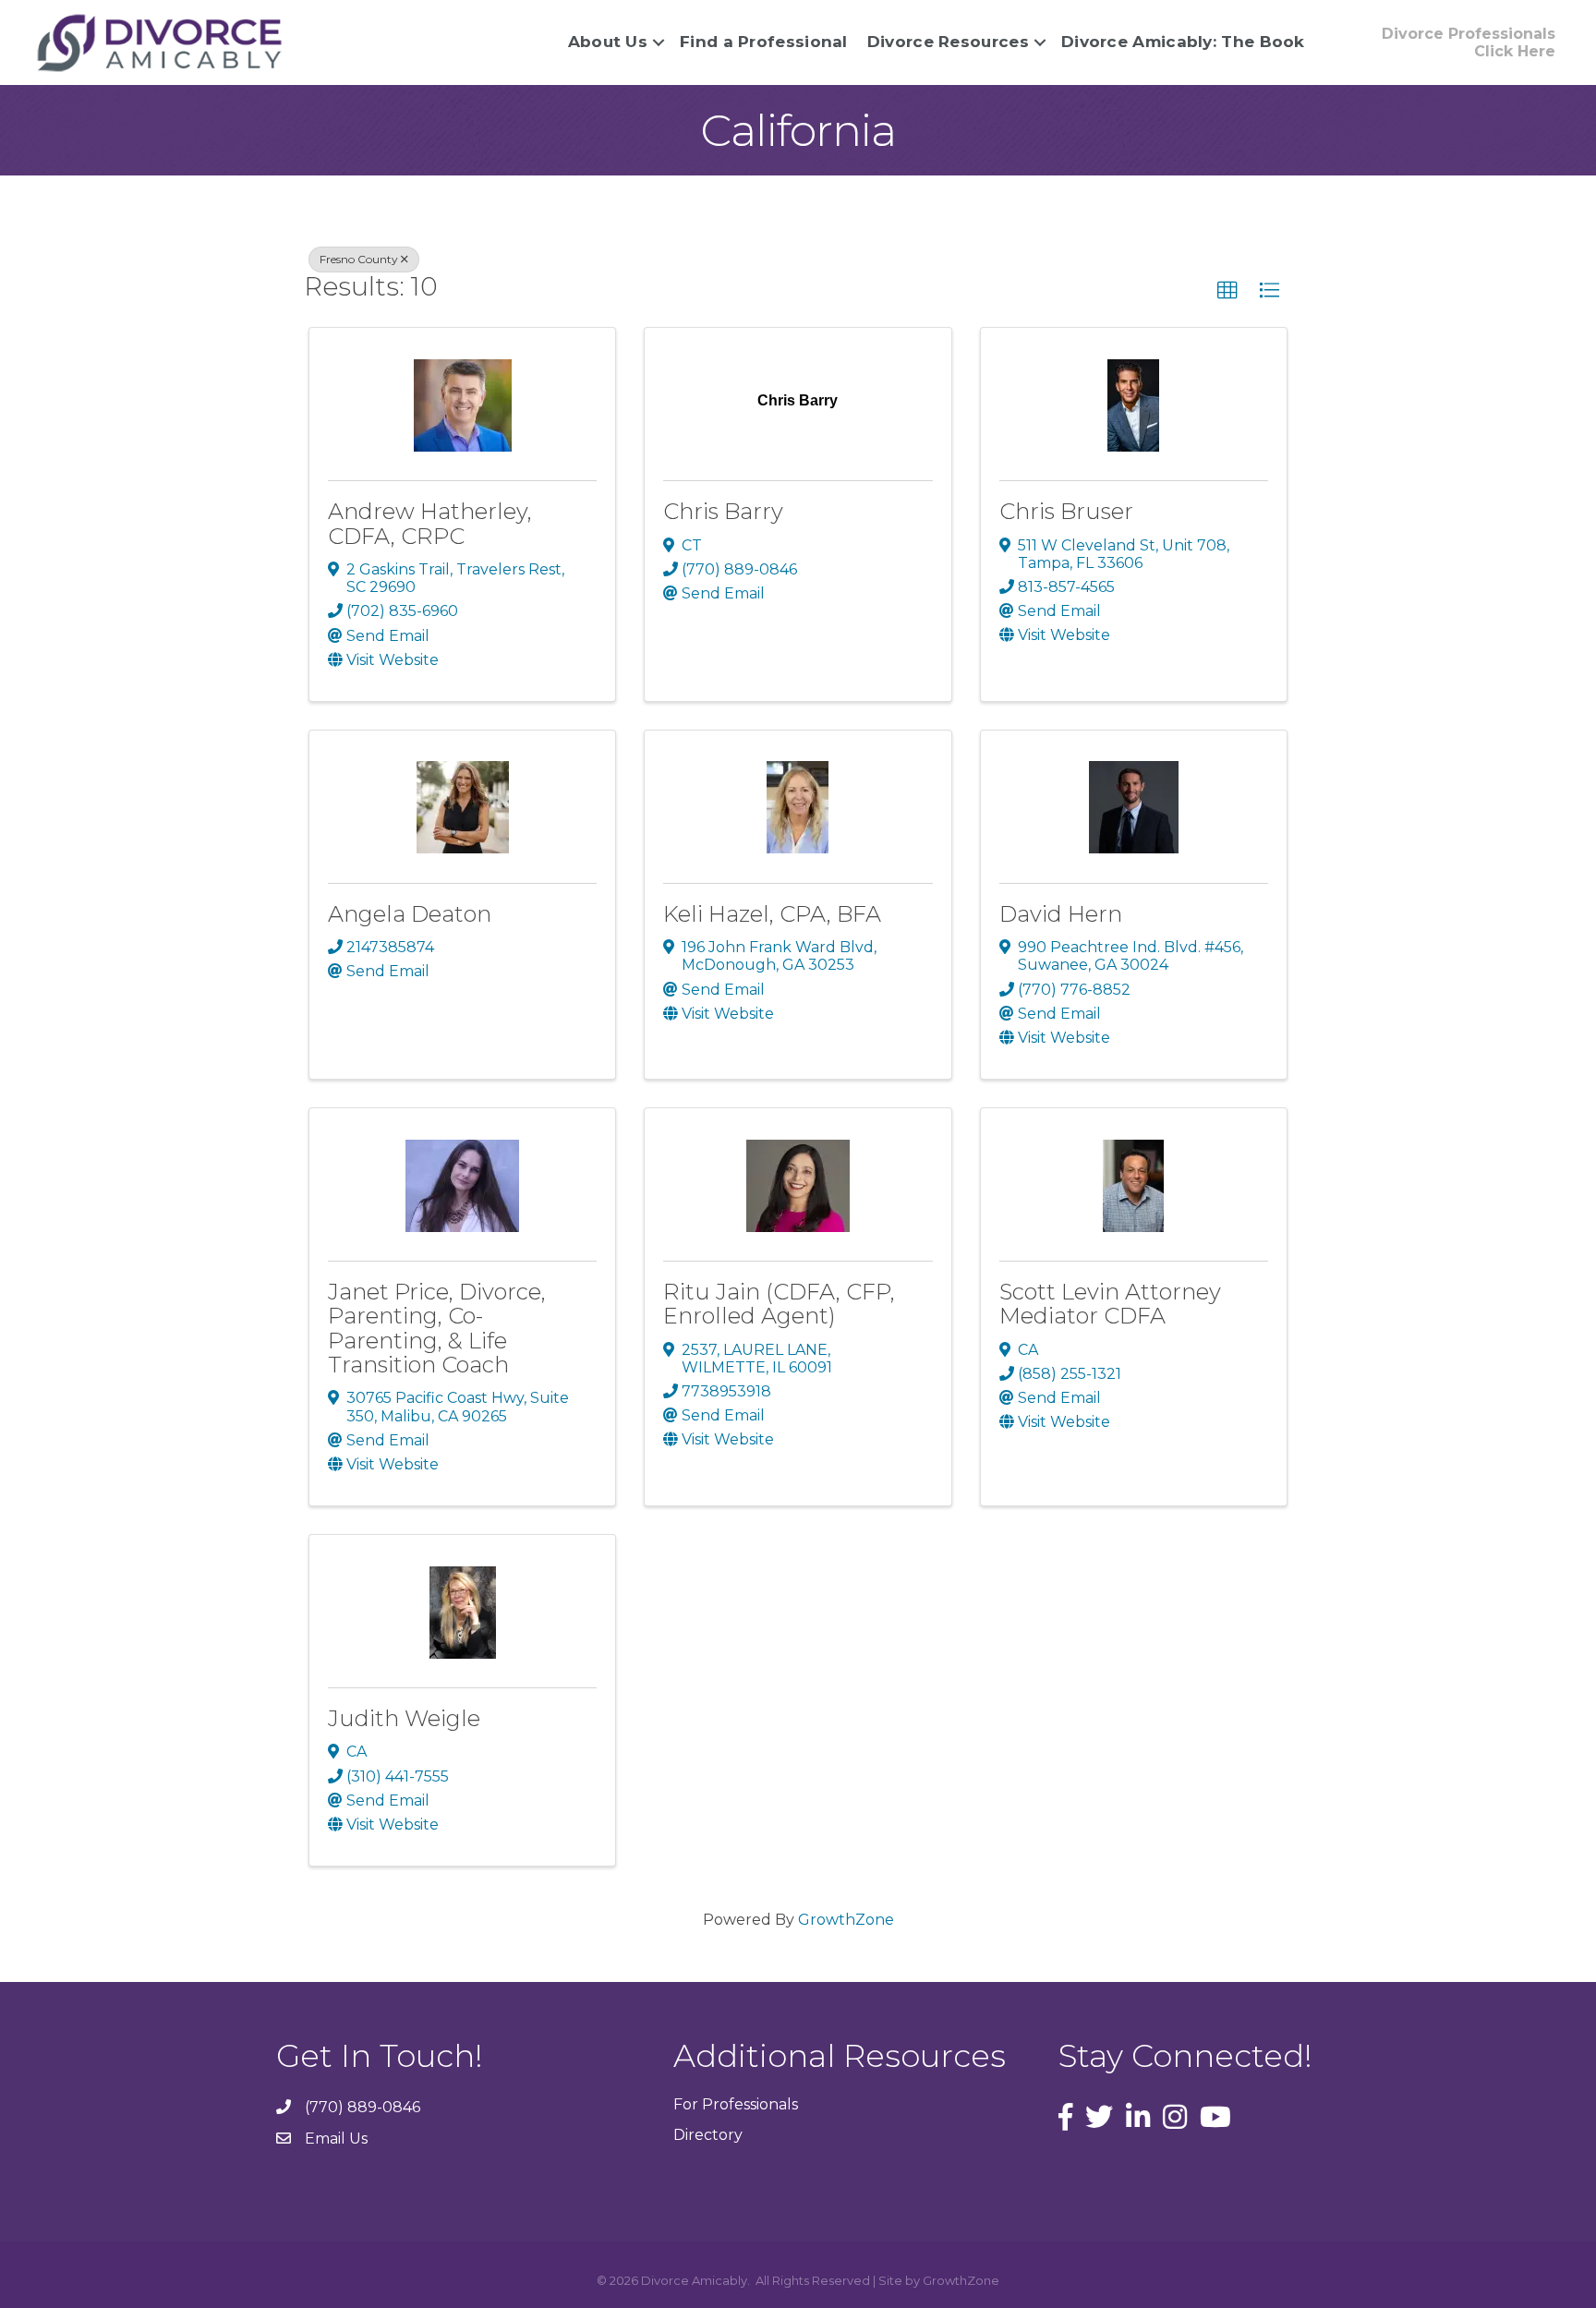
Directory (708, 2135)
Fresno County (359, 259)
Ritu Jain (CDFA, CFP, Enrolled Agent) (779, 1304)
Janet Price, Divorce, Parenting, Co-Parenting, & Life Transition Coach (437, 1328)
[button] (1227, 291)
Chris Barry (723, 511)
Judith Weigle (404, 1718)
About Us (608, 42)
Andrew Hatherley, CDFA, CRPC (430, 523)
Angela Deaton (410, 914)
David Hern (1061, 914)
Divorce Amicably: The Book (1183, 42)
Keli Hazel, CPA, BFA (772, 914)
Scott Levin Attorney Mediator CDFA (1110, 1304)
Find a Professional (764, 42)
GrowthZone (846, 1920)
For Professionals (736, 2104)
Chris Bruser (1066, 511)
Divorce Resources (948, 42)
